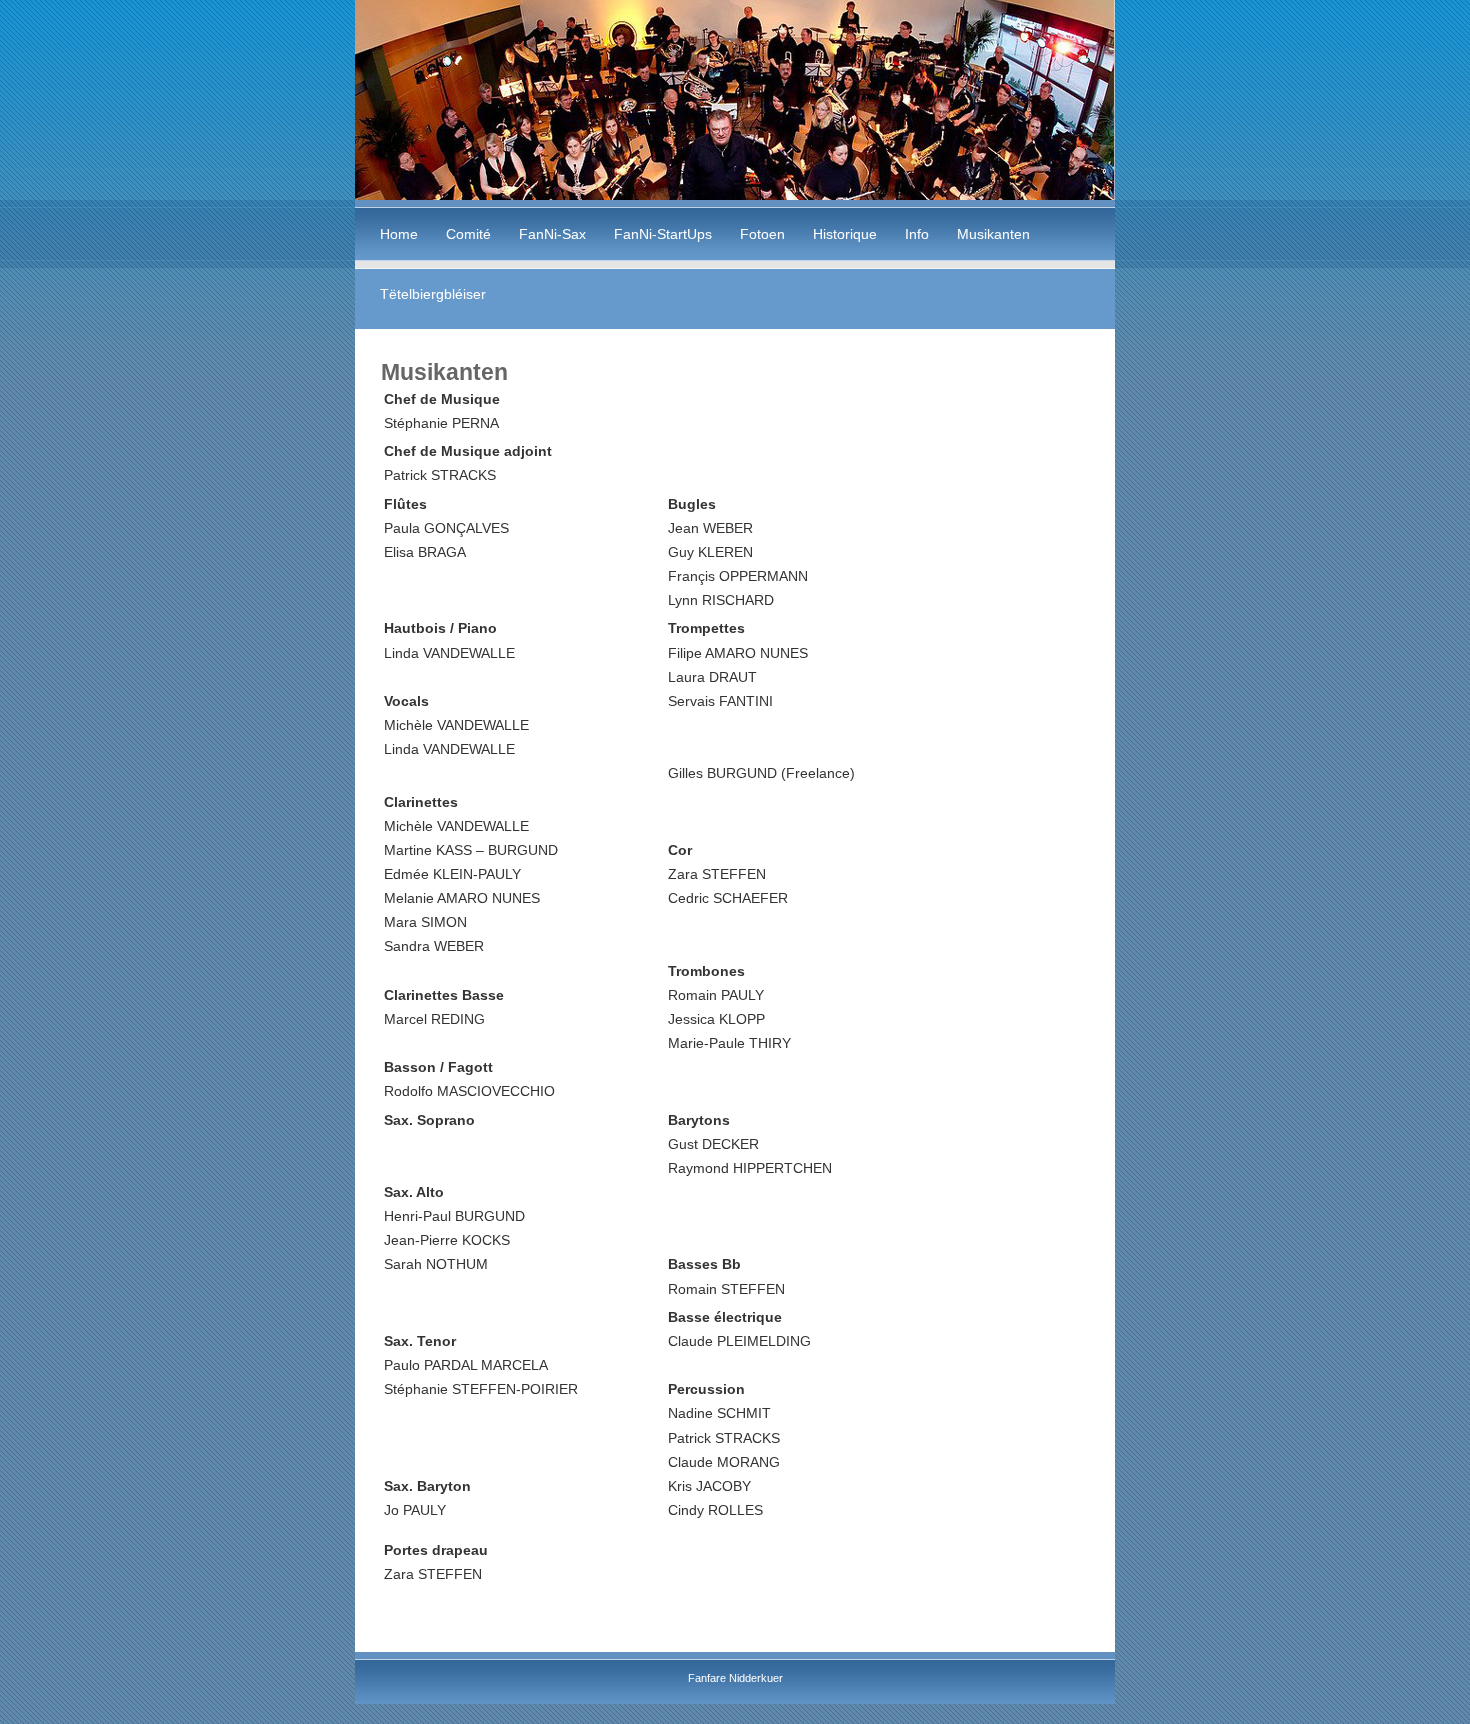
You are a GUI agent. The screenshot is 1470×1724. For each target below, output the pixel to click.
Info (917, 234)
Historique (845, 234)
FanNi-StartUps (663, 234)
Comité (468, 234)
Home (399, 234)
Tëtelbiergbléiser (433, 294)
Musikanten (993, 234)
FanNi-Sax (552, 234)
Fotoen (762, 234)
